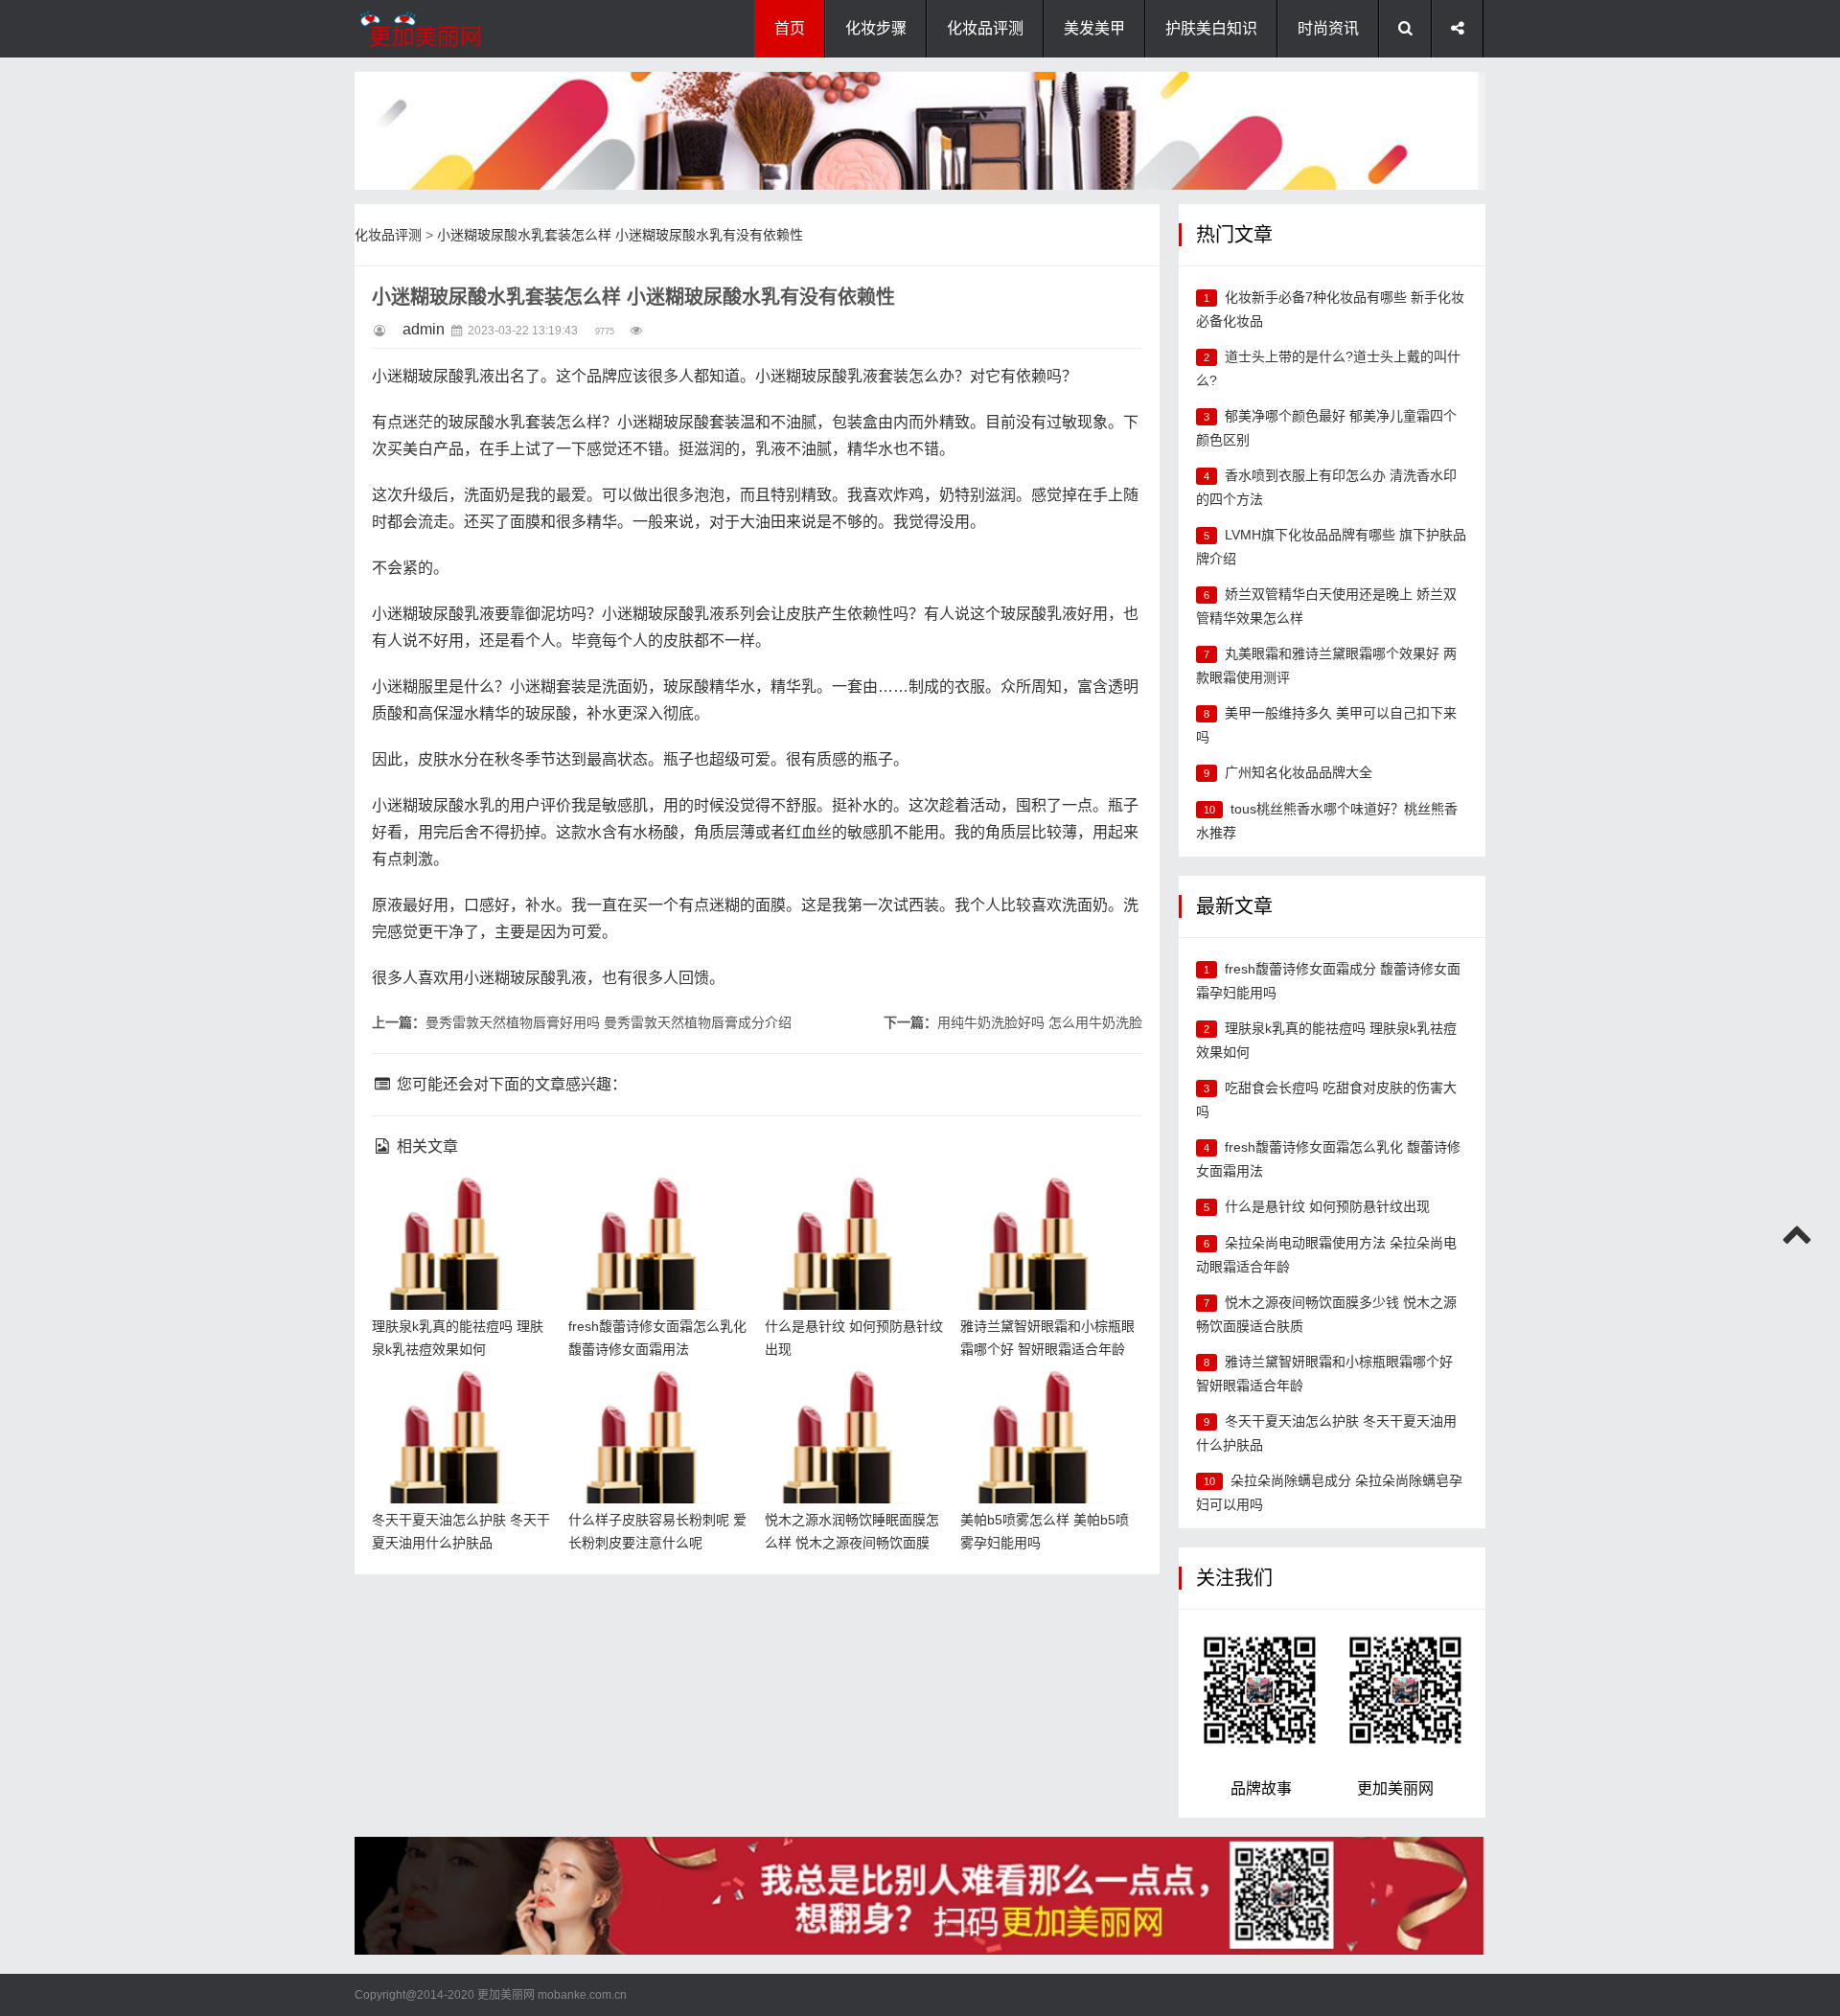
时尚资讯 (1328, 28)
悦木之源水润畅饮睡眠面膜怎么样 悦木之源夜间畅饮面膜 (851, 1400)
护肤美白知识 (1211, 28)
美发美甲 (1094, 28)
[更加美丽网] (450, 29)
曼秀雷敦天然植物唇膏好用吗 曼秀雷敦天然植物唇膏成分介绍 (609, 1022)
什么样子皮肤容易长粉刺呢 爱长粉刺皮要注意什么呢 (655, 1400)
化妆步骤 (876, 28)
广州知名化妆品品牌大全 (1299, 772)
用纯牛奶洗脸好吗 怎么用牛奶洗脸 (1040, 1022)
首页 (790, 28)
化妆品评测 (985, 28)
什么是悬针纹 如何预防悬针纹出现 (1327, 1206)
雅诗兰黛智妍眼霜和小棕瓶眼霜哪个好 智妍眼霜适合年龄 (1046, 1207)
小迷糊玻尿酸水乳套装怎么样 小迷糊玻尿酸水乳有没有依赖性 (620, 235)
